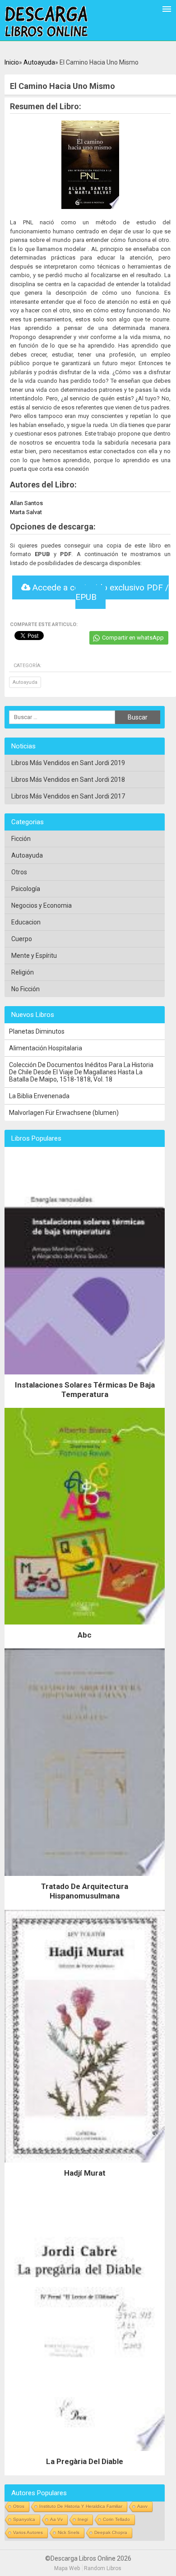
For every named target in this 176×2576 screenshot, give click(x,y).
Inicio (12, 62)
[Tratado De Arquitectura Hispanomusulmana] (85, 1878)
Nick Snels (69, 2532)
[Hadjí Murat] (85, 2165)
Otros (19, 872)
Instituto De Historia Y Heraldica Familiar (81, 2506)
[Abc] (85, 1627)
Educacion (26, 922)
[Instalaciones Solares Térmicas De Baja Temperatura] (85, 1377)
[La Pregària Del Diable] (85, 2453)
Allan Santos (26, 503)
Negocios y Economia (42, 905)
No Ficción (25, 989)
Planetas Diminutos (37, 1031)
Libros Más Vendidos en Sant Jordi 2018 (68, 780)
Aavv (142, 2506)
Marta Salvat (26, 512)
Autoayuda (39, 62)
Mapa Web (67, 2568)
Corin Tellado (116, 2519)
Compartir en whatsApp (133, 638)
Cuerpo (22, 939)
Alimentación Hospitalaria (46, 1048)
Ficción (21, 839)
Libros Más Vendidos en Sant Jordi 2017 (68, 796)
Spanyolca (24, 2519)
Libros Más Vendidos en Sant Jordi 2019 (68, 763)
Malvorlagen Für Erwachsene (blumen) (64, 1113)
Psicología (26, 889)
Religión (23, 972)
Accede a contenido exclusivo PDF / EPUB (100, 592)
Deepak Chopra (111, 2532)
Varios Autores (28, 2532)
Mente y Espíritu (34, 956)
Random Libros (103, 2568)
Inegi (83, 2519)
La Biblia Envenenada (39, 1096)
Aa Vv (56, 2519)
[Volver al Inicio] (46, 22)
